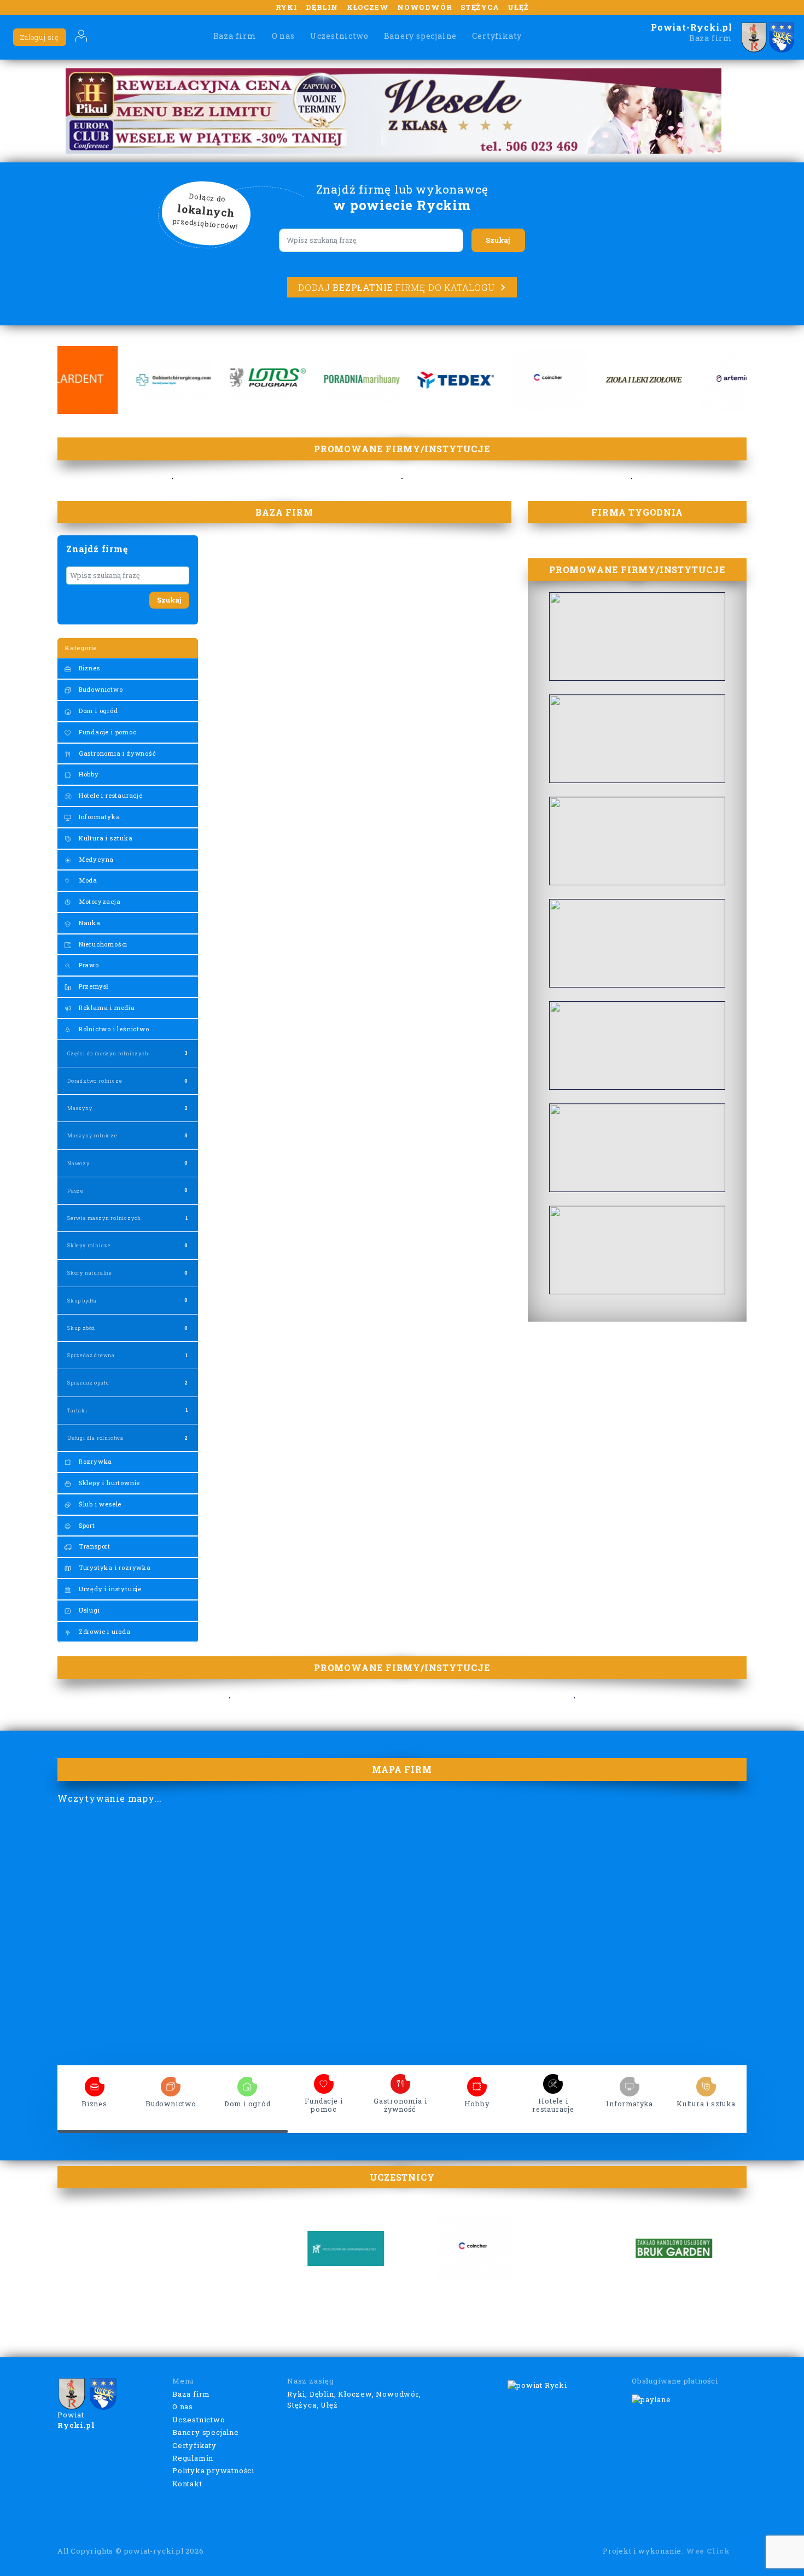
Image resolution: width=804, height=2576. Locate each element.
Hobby (88, 774)
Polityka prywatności (213, 2470)
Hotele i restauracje (110, 795)
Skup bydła (82, 1301)
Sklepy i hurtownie (108, 1483)
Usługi (88, 1610)
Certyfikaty (497, 36)
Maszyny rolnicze (92, 1135)
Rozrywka (94, 1461)
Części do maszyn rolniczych (108, 1053)
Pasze (75, 1191)
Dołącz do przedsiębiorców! (206, 212)
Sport (86, 1525)
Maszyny (80, 1108)
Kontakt (187, 2484)
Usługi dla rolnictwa (95, 1438)
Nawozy (78, 1163)
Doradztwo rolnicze (95, 1081)
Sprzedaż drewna (91, 1355)
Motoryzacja (99, 901)
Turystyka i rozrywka (114, 1567)
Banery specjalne (421, 36)
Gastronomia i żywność (116, 753)
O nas (283, 36)
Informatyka (98, 817)
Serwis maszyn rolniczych (104, 1218)
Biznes (88, 668)
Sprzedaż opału (88, 1383)
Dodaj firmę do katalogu (396, 287)
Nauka (89, 923)
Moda (87, 880)
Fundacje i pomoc (107, 732)
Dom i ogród (97, 711)
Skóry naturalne (90, 1273)
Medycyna (95, 859)
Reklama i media (106, 1007)
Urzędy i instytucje (109, 1589)
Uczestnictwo (339, 36)
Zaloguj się (40, 37)
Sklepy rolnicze (89, 1245)
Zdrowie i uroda (104, 1631)
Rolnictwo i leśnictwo (113, 1029)
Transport (94, 1546)
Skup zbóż (81, 1328)
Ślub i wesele (99, 1504)
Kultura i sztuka (105, 838)
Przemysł (93, 986)
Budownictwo (100, 689)
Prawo (88, 965)
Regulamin (193, 2458)
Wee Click (708, 2551)
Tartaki (77, 1410)
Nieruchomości (102, 944)
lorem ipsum (95, 2083)
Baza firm (235, 36)
